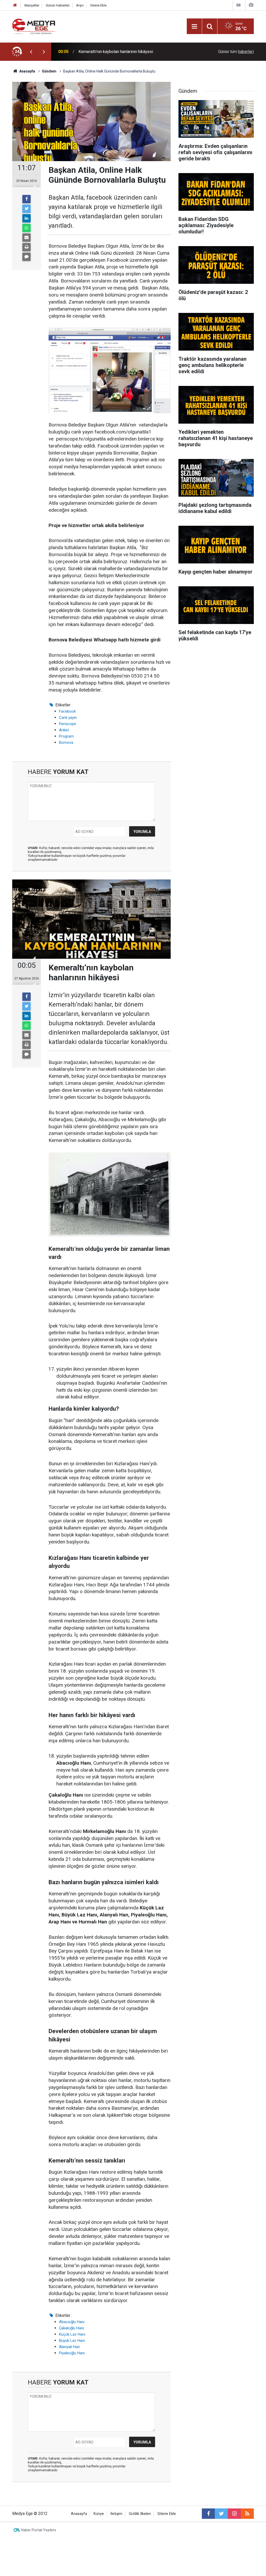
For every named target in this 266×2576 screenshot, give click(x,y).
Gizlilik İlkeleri (140, 2514)
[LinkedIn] (26, 218)
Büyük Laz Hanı (72, 2341)
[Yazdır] (26, 247)
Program (66, 736)
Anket (64, 730)
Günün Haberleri (58, 5)
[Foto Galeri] (251, 5)
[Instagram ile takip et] (234, 2514)
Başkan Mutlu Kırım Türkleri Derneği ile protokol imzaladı (129, 52)
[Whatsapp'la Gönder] (26, 228)
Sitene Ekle (98, 5)
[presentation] (31, 52)
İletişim (116, 2514)
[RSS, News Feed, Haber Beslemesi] (247, 2514)
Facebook (67, 711)
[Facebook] (26, 199)
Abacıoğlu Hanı (72, 2322)
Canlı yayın (68, 718)
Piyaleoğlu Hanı (72, 2353)
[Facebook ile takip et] (208, 2514)
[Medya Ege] (35, 26)
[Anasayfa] (15, 5)
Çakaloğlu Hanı (71, 2328)
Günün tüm (236, 52)
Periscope (68, 724)
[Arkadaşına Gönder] (26, 238)
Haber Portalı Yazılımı (39, 2530)
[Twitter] (26, 209)
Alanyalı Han (69, 2347)
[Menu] (194, 27)
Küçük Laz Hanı (72, 2334)
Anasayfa (79, 2514)
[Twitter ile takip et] (221, 2514)
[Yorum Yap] (26, 257)
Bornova (66, 742)
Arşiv (80, 5)
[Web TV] (238, 5)
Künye (99, 2514)
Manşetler (32, 5)
